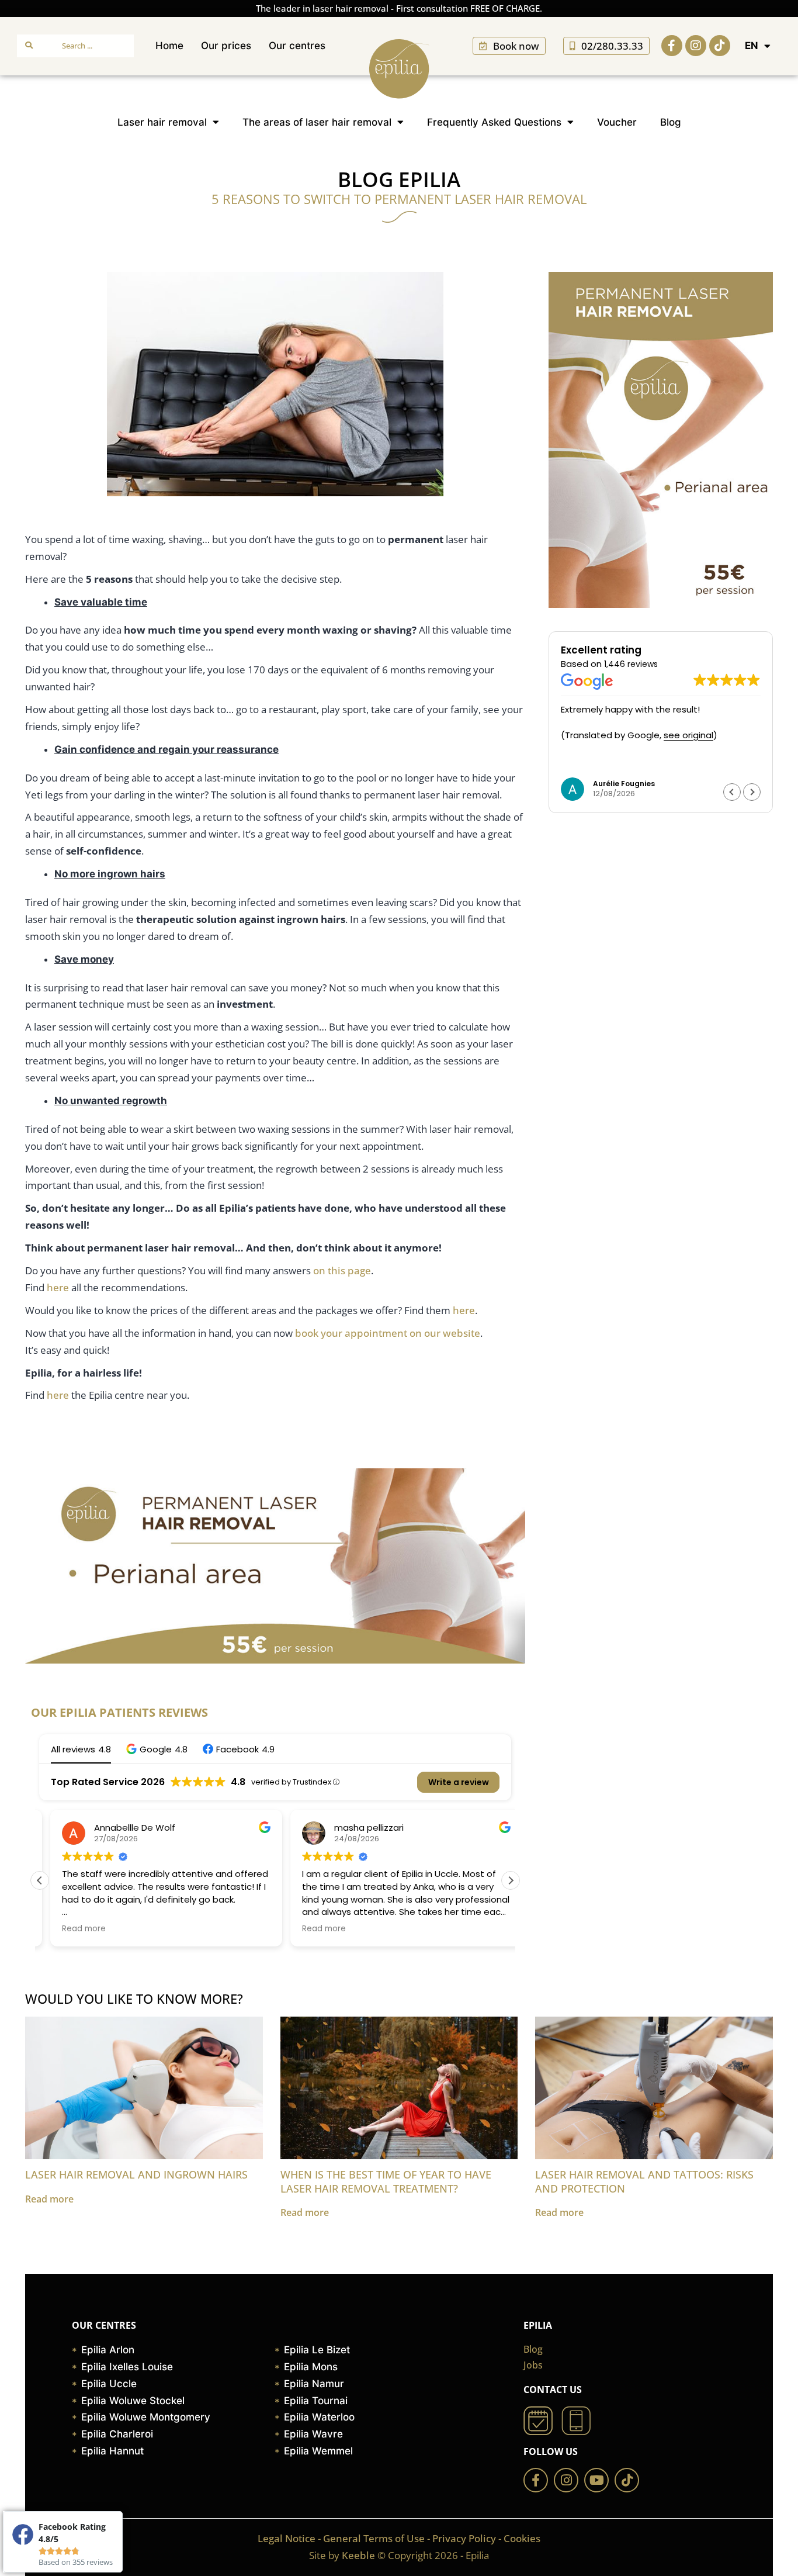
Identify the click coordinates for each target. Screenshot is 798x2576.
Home (169, 46)
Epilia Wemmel (318, 2451)
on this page (342, 1270)
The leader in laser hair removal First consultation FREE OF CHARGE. (399, 8)
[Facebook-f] (672, 46)
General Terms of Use (374, 2538)
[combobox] (75, 46)
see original (688, 735)
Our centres (297, 46)
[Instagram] (696, 46)
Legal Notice (287, 2538)
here (58, 1287)
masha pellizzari (358, 1828)
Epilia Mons (311, 2367)
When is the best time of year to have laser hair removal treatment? (386, 2181)
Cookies (522, 2538)
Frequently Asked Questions (494, 122)
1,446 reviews (631, 664)
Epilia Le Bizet (317, 2350)
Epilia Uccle (109, 2384)
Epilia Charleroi (117, 2434)
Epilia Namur (314, 2384)
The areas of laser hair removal (317, 122)
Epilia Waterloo (319, 2417)
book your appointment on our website (388, 1333)
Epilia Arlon (108, 2350)
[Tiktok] (720, 46)
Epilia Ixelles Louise (127, 2367)
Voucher (617, 122)
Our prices (226, 46)
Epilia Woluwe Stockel (133, 2401)
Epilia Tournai (316, 2401)
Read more (49, 2199)
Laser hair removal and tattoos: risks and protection (644, 2181)
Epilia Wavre (313, 2434)
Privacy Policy (464, 2538)
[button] (157, 1749)
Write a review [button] (459, 1782)
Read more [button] (73, 1929)
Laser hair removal (162, 122)
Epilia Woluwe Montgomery (146, 2417)
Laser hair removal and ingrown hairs (136, 2174)
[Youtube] (596, 2480)
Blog (671, 122)
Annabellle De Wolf (124, 1828)
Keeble (358, 2555)
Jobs (533, 2365)
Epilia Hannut (112, 2451)
